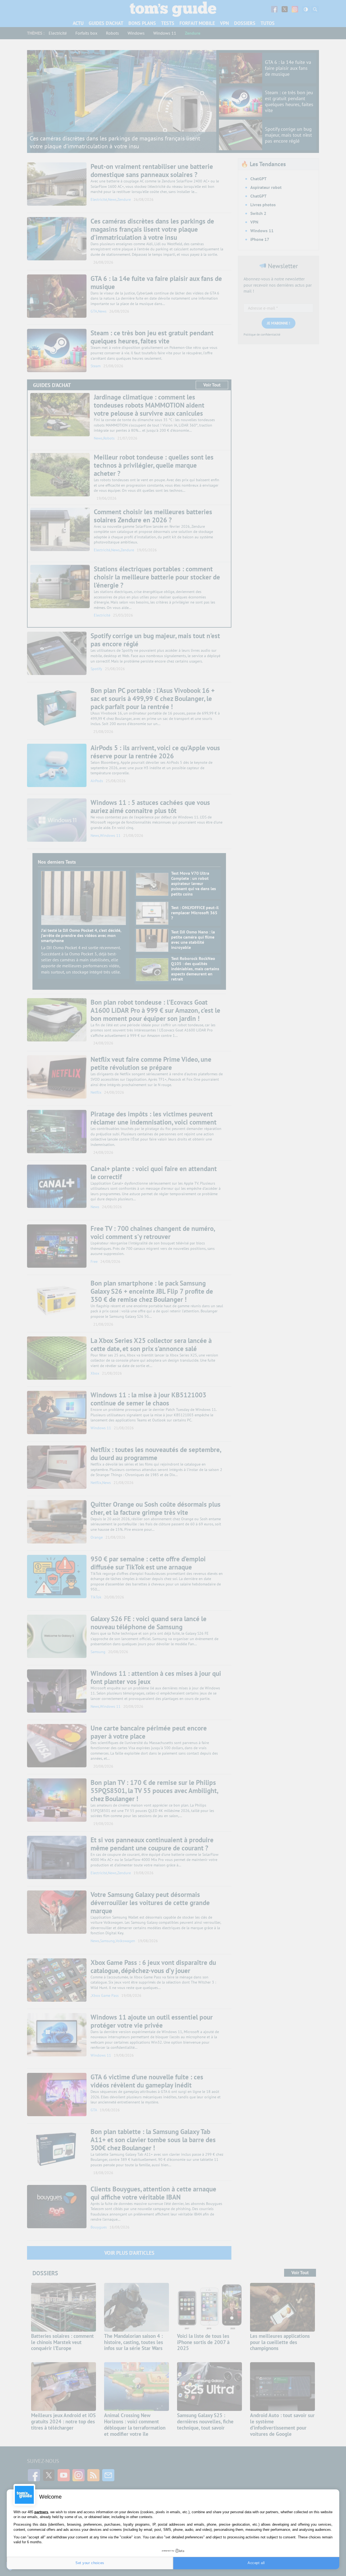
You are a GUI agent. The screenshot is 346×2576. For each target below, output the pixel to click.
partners (41, 2512)
